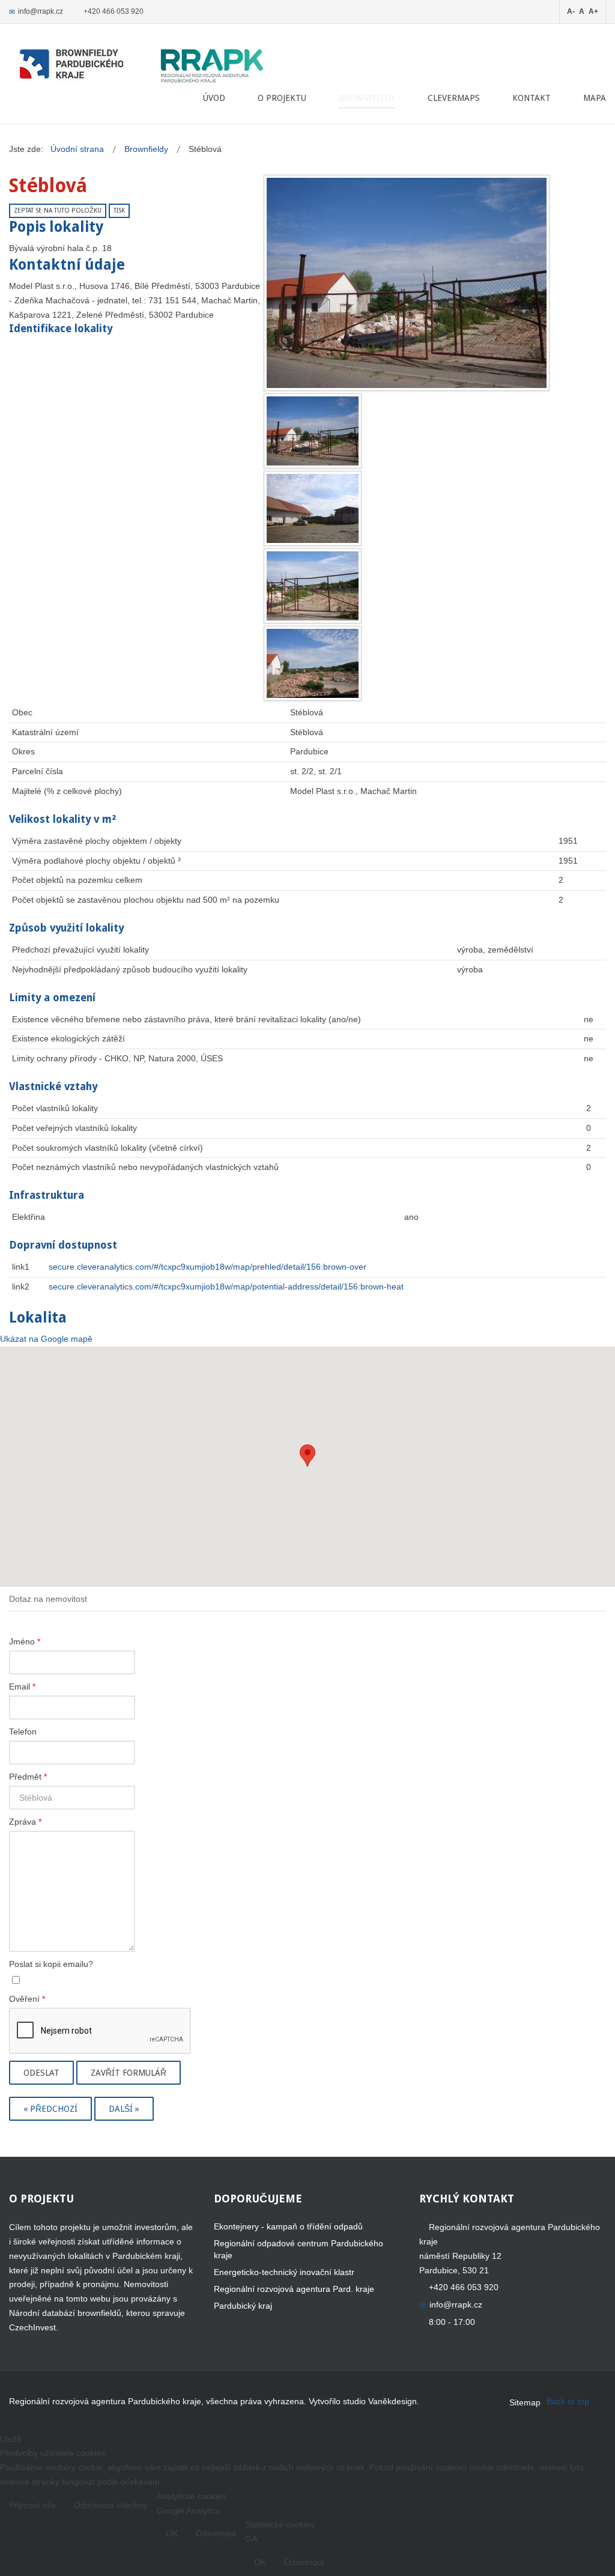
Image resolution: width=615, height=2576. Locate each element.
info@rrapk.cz (41, 11)
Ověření (27, 1999)
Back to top (568, 2401)
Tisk (119, 211)
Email (22, 1687)
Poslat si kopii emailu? (51, 1964)
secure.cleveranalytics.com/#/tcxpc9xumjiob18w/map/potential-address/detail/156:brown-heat (226, 1286)
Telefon (23, 1732)
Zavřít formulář (129, 2073)
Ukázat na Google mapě (46, 1339)
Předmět (28, 1777)
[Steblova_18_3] (313, 585)
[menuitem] (214, 98)
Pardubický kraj (243, 2306)
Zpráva (25, 1822)
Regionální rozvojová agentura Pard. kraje (294, 2289)
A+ (593, 11)
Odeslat (41, 2073)
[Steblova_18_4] (313, 662)
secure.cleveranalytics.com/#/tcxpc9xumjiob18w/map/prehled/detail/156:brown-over (208, 1267)
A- (571, 11)
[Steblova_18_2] (313, 508)
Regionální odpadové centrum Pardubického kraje (298, 2249)
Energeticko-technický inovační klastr (284, 2272)
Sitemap (525, 2402)
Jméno (25, 1641)
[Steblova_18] (407, 282)
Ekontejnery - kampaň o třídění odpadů (288, 2226)
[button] (307, 1456)
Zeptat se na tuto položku (58, 211)
